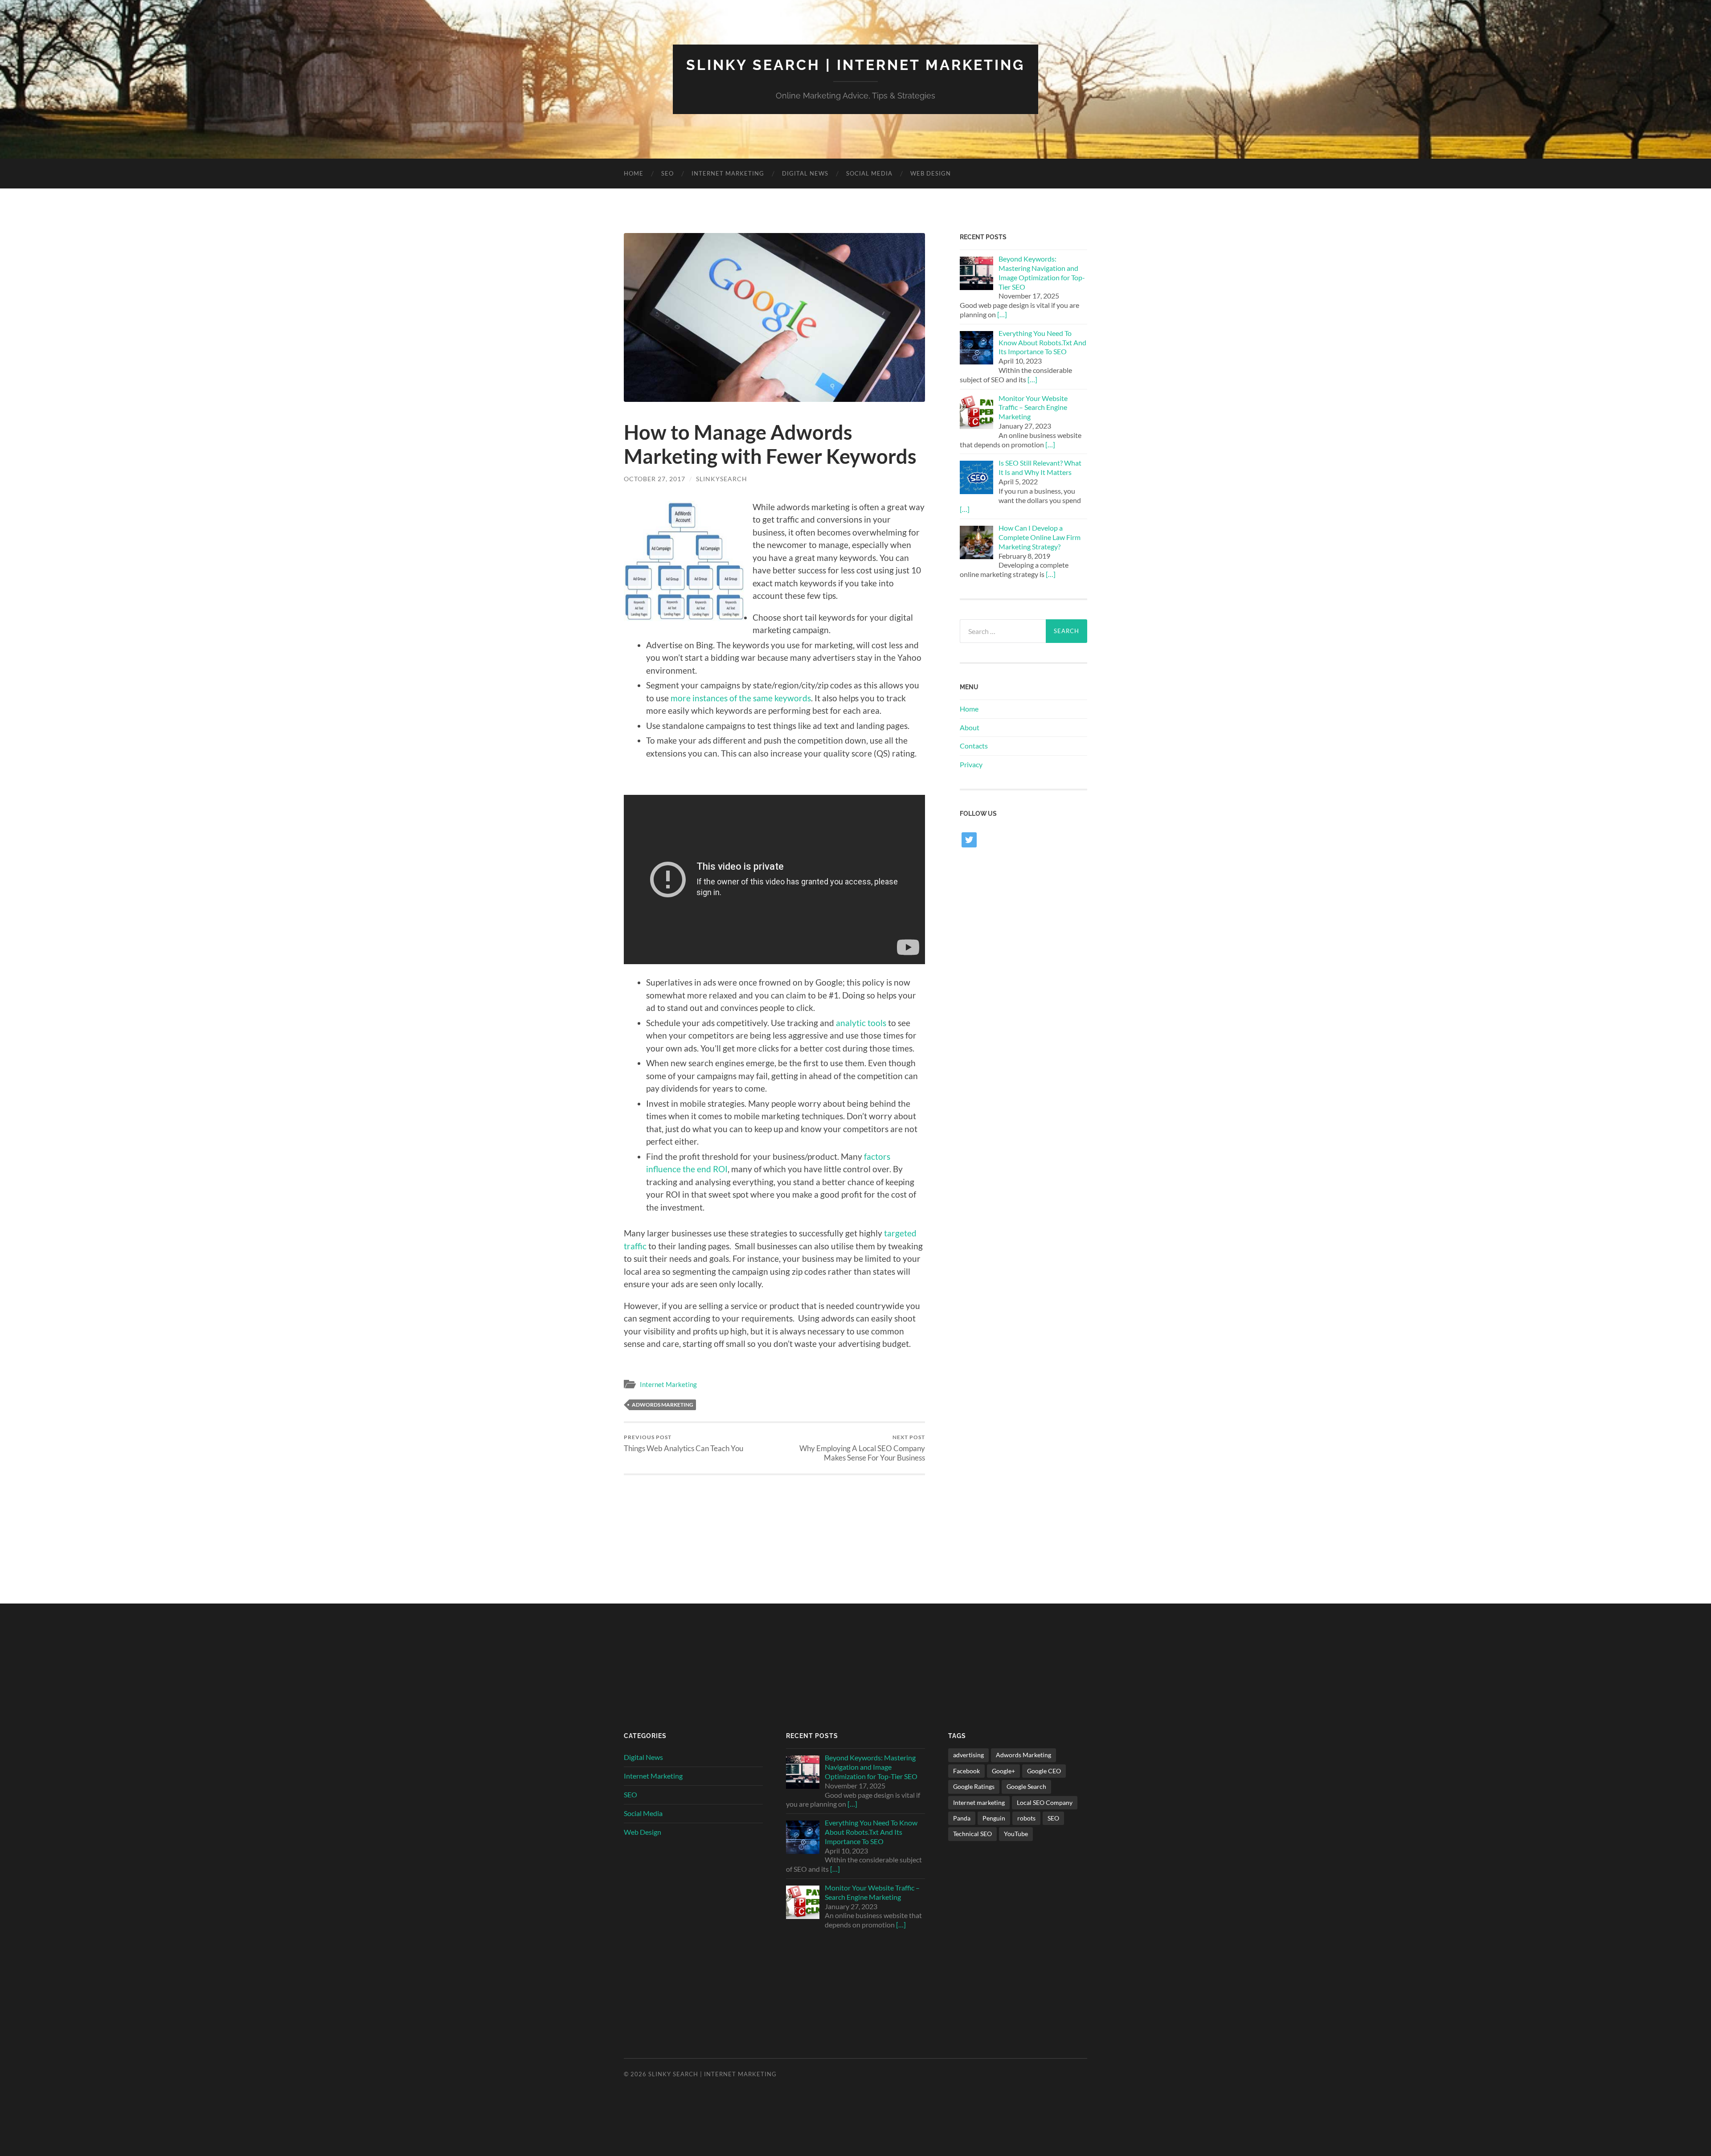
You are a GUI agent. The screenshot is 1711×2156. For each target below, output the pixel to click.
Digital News (805, 173)
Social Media (869, 173)
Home (634, 173)
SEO (667, 173)
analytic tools (861, 1023)
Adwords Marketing (663, 1405)
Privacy (971, 764)
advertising (968, 1755)
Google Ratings (974, 1786)
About (970, 727)
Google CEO (1044, 1771)
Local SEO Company (1045, 1802)
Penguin (994, 1818)
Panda (962, 1818)
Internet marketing (979, 1802)
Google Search (1026, 1786)
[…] (1002, 314)
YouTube (1016, 1834)
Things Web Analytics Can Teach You (684, 1443)
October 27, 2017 (655, 479)
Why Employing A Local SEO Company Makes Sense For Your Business (862, 1448)
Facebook (966, 1771)
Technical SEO (972, 1834)
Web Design (931, 173)
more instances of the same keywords (741, 698)
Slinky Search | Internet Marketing (855, 65)
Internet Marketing (728, 173)
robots (1026, 1818)
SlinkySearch (722, 479)
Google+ (1003, 1771)
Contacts (974, 746)
